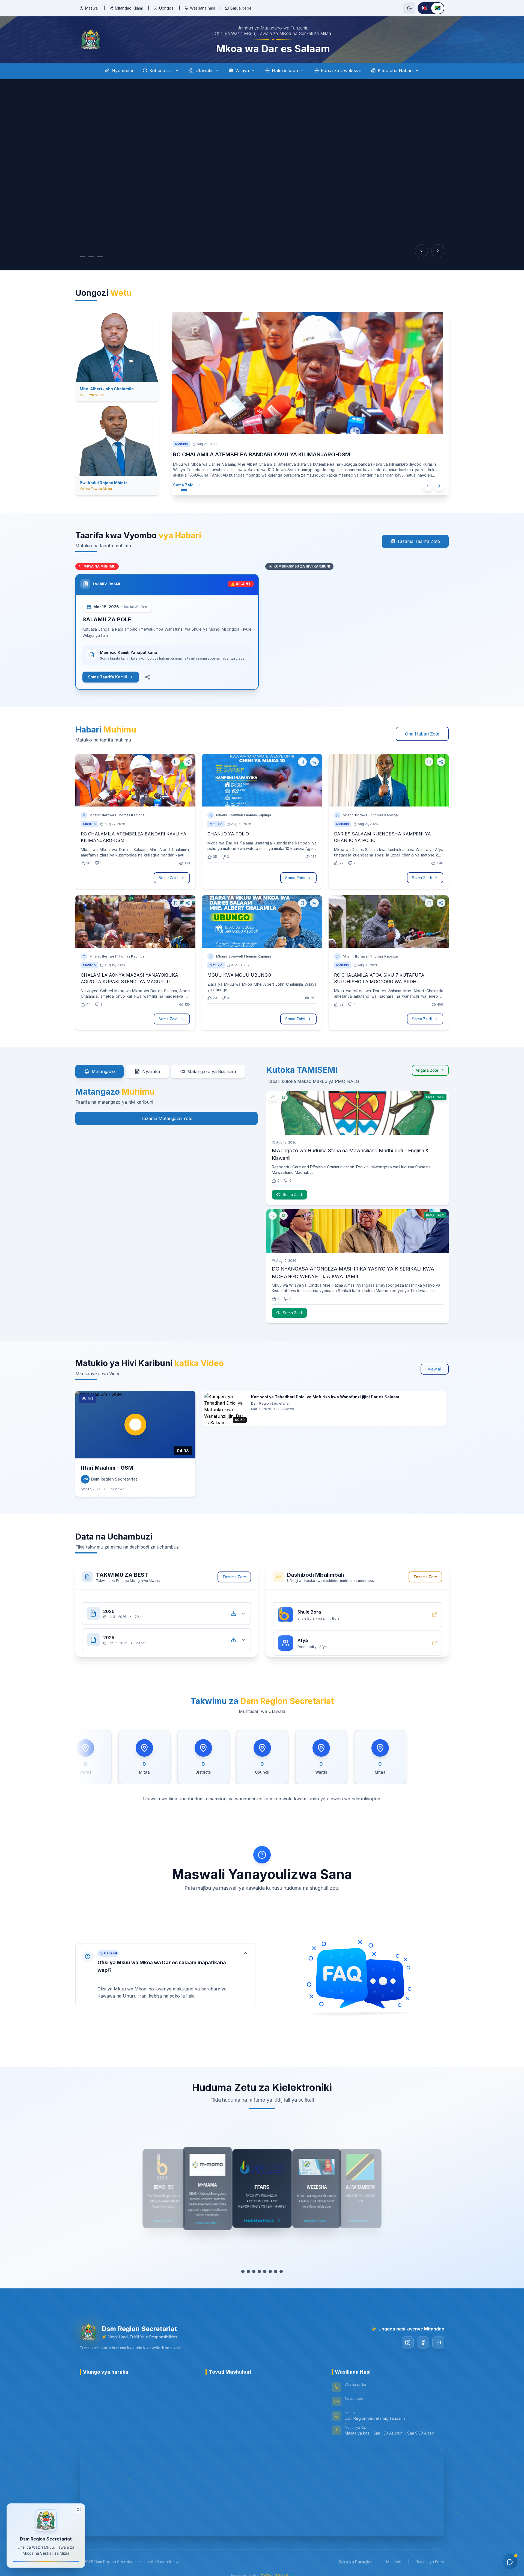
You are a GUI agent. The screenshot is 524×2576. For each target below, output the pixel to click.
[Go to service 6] (270, 2271)
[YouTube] (438, 2342)
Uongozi (167, 8)
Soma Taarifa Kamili (107, 677)
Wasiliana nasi (202, 8)
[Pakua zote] (234, 1608)
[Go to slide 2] (94, 257)
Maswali (92, 8)
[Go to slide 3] (105, 257)
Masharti (394, 2562)
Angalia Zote (427, 1070)
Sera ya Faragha (355, 2562)
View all (435, 1369)
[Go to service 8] (281, 2271)
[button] (165, 1975)
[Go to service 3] (254, 2271)
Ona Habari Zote (422, 734)
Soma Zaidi (184, 485)
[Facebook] (423, 2342)
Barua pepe (241, 8)
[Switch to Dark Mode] (409, 8)
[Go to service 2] (248, 2271)
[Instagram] (408, 2342)
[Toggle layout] (79, 2509)
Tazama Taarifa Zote (419, 541)
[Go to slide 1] (82, 257)
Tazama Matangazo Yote (167, 1118)
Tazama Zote (234, 1577)
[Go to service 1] (243, 2271)
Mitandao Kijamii (129, 8)
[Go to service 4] (259, 2271)
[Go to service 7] (276, 2271)
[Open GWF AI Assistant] (510, 2562)
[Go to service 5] (265, 2271)
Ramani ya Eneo (430, 2562)
